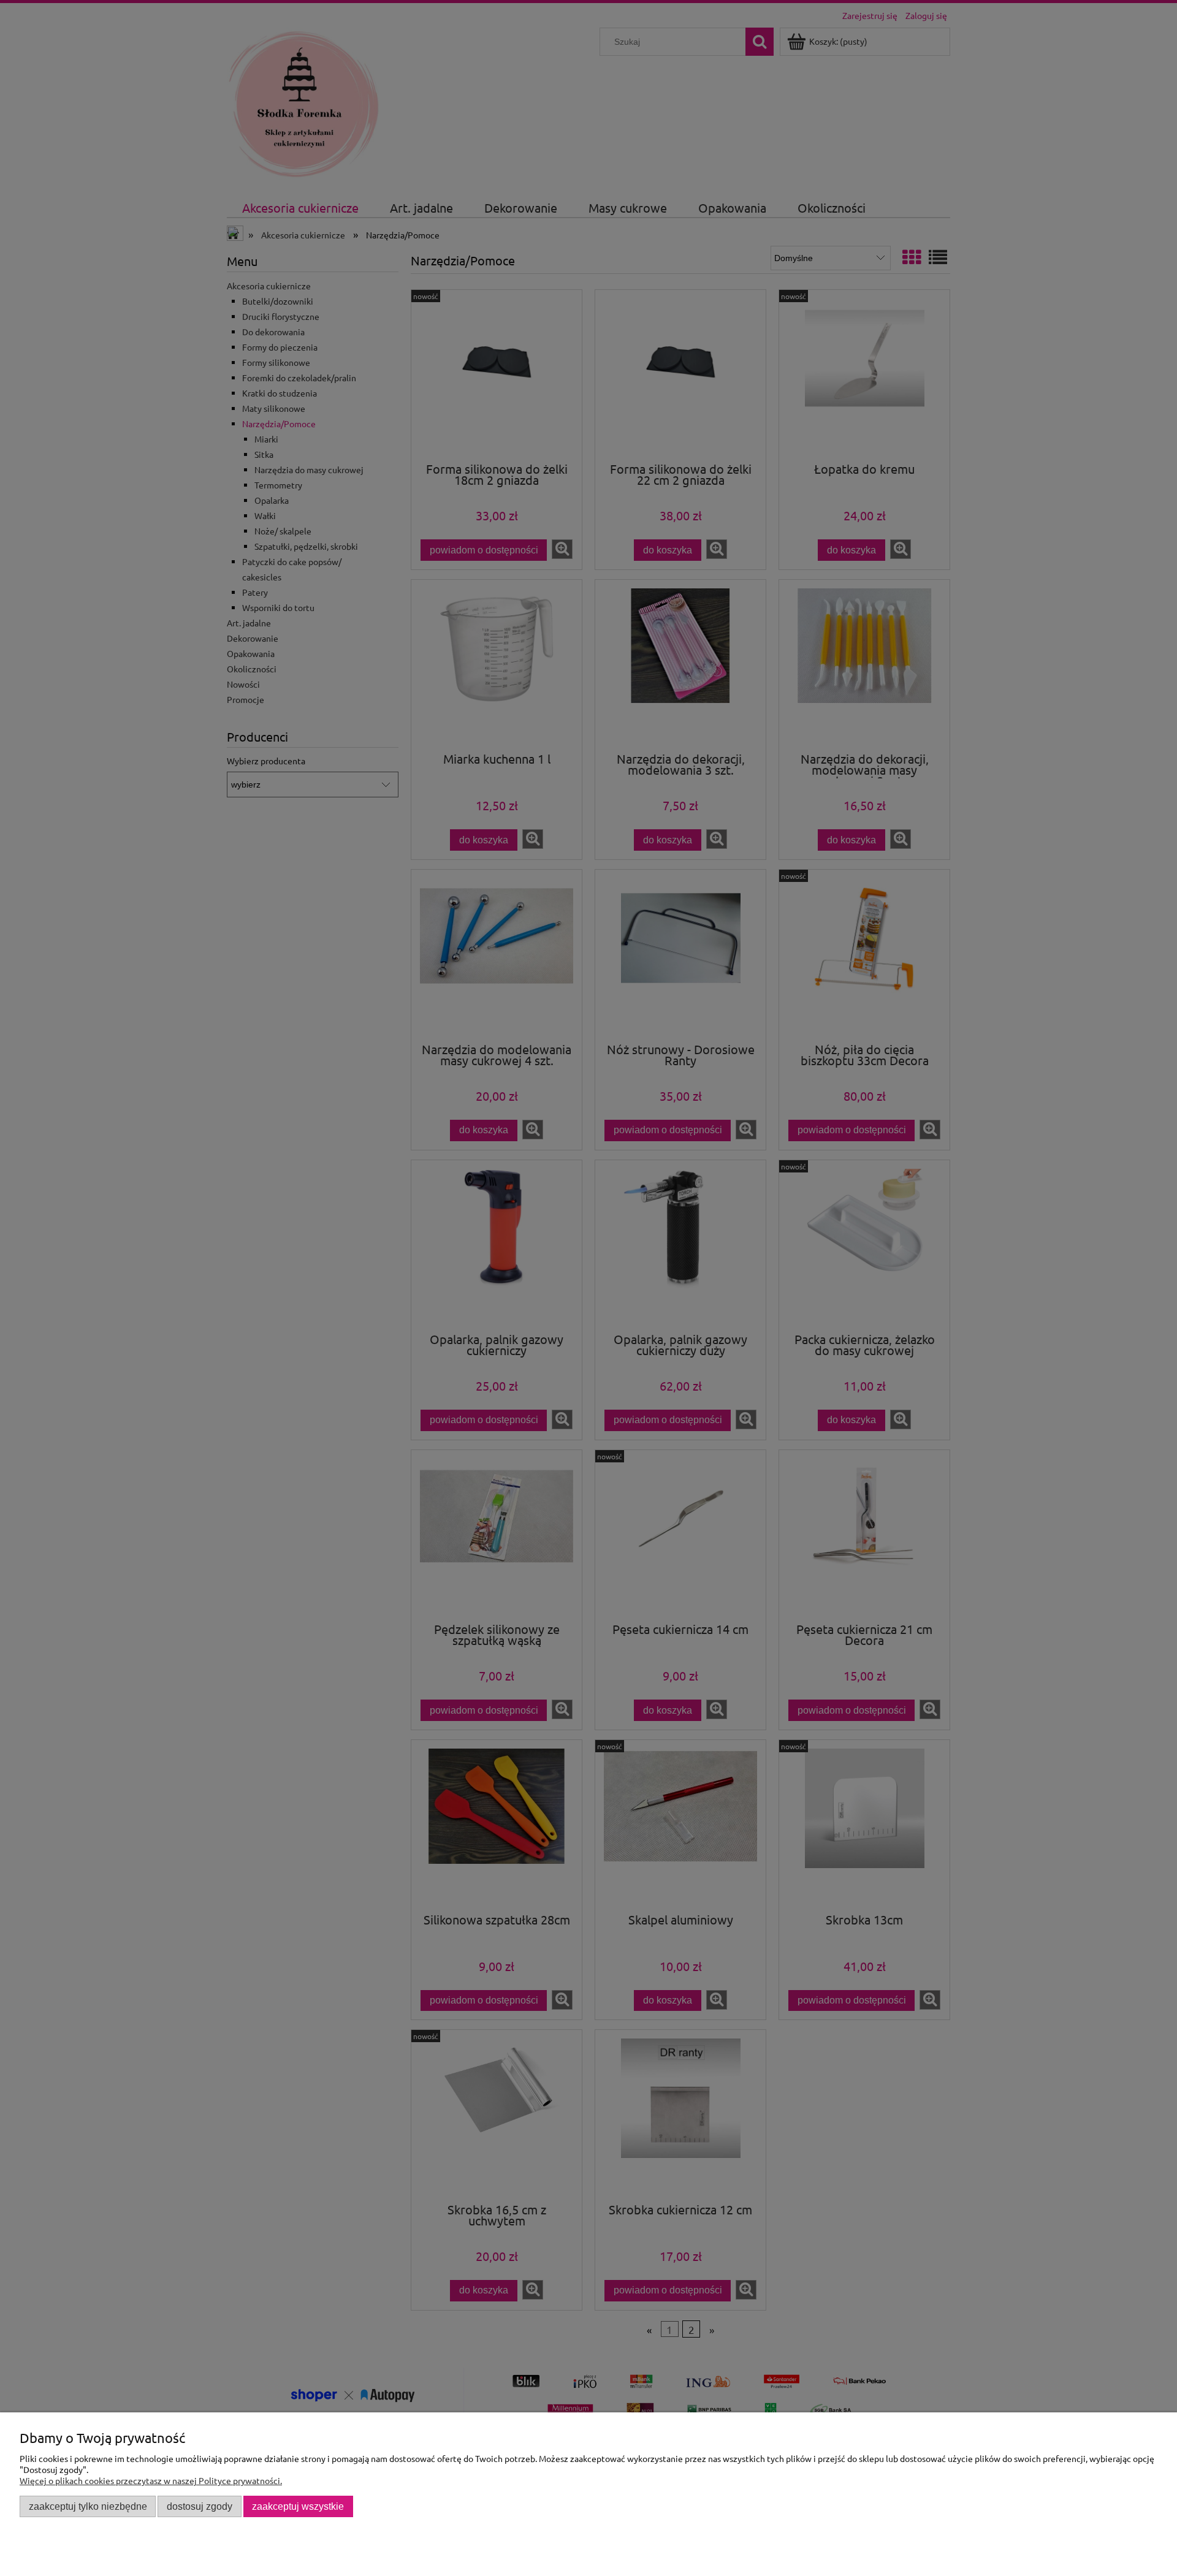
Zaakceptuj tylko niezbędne (88, 2506)
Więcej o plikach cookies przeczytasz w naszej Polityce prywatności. (151, 2480)
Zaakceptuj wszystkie (298, 2506)
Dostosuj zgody (200, 2506)
